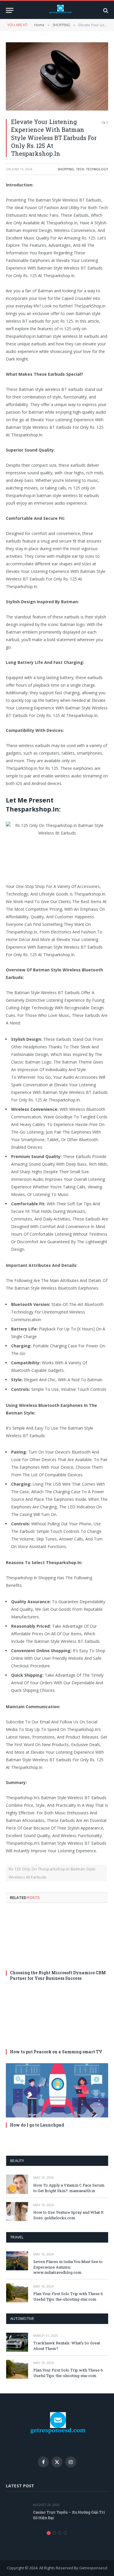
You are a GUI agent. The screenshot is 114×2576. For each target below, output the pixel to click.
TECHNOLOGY (97, 169)
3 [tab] (60, 2533)
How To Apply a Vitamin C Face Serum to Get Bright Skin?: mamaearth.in (69, 2188)
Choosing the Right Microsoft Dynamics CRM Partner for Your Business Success (58, 1975)
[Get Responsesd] (60, 10)
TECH (80, 169)
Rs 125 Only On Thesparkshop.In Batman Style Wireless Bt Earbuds (52, 1873)
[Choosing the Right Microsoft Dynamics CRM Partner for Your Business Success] (57, 1938)
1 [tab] (49, 2533)
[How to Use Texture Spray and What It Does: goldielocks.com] (17, 2212)
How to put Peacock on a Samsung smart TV (56, 2052)
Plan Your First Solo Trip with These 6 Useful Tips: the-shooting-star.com (68, 2296)
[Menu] (10, 10)
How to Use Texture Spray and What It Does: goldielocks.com (68, 2215)
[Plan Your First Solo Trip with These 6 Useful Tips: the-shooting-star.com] (17, 2293)
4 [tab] (65, 2533)
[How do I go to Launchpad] (57, 2090)
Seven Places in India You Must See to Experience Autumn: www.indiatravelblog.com (68, 2267)
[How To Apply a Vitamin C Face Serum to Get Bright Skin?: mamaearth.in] (17, 2184)
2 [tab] (54, 2533)
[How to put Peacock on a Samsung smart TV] (57, 2017)
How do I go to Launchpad (37, 2125)
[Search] (105, 10)
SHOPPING (66, 169)
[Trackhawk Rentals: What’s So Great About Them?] (17, 2342)
